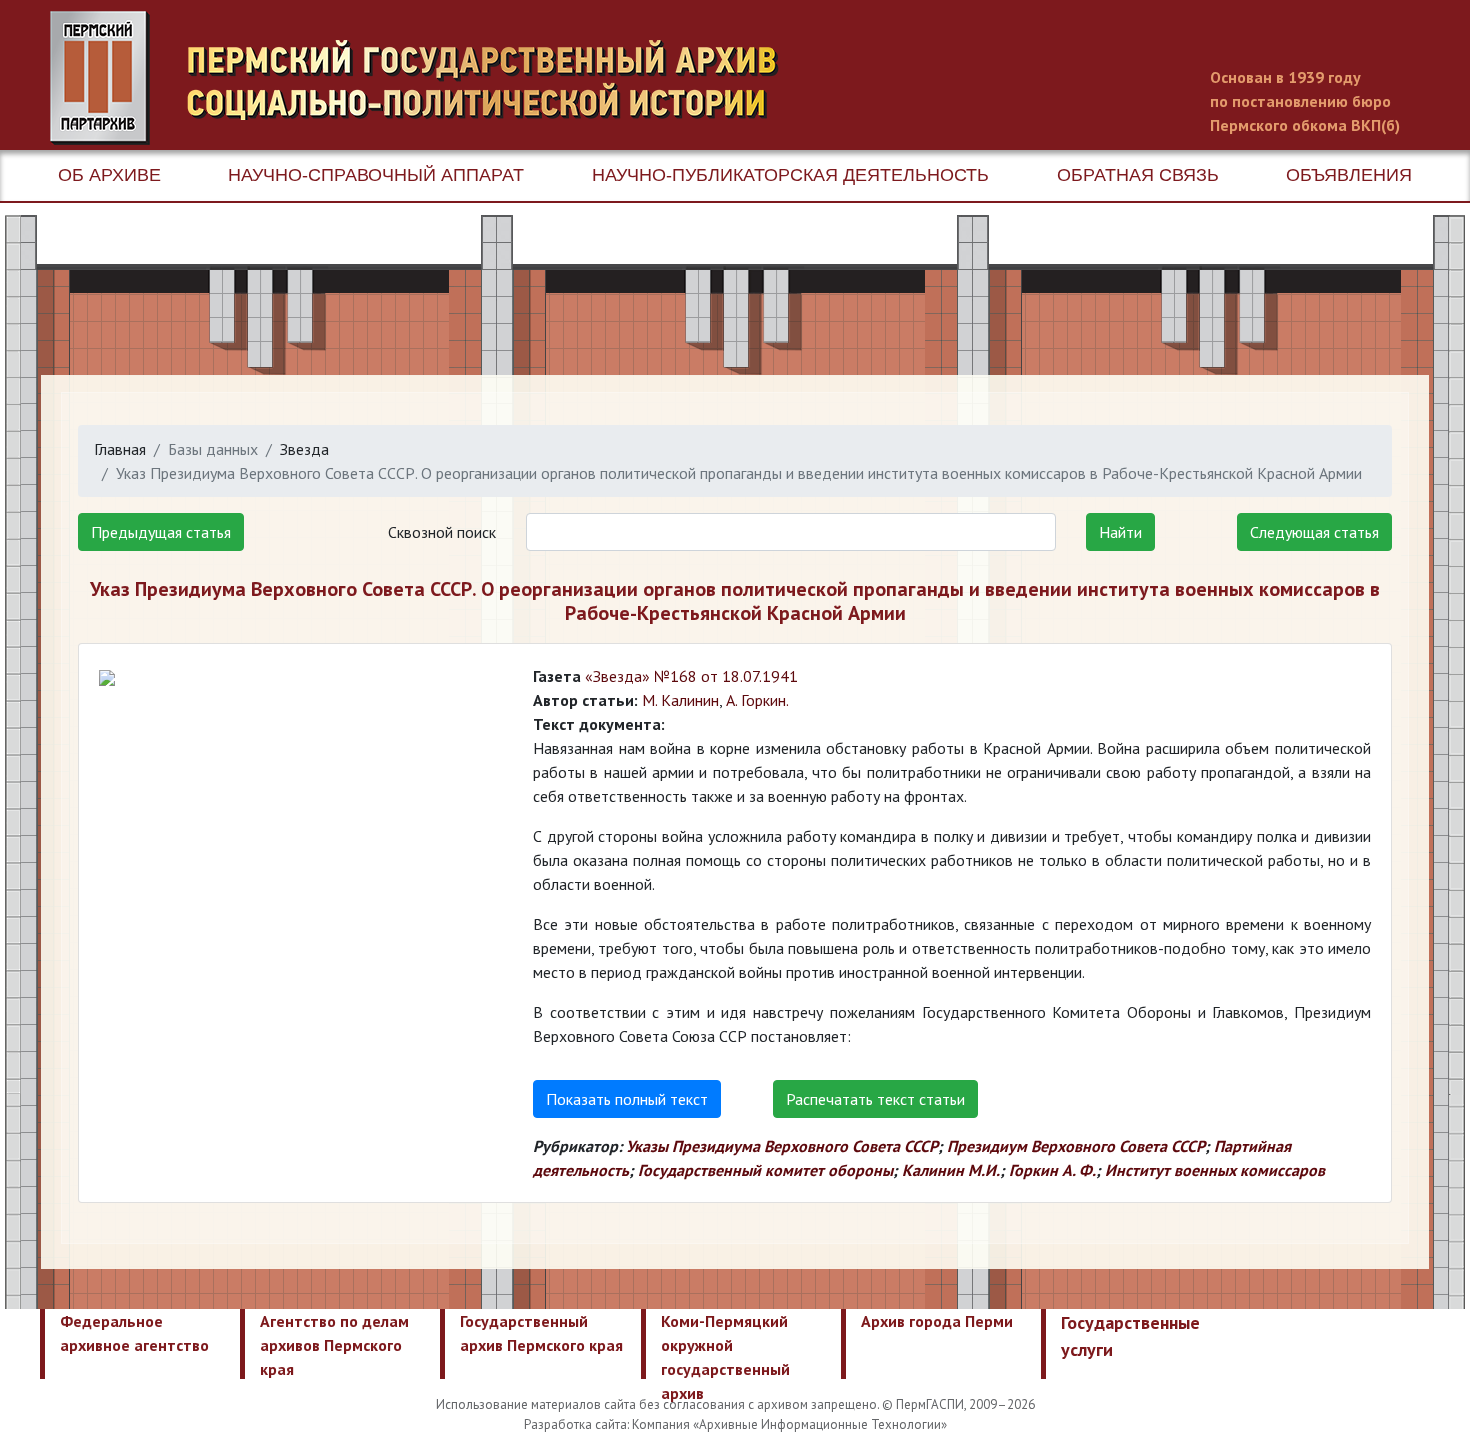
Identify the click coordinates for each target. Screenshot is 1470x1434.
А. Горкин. (757, 700)
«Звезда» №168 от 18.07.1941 (691, 676)
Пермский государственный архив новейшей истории (425, 78)
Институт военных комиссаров (1215, 1170)
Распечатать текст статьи (875, 1099)
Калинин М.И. (951, 1170)
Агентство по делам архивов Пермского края (334, 1345)
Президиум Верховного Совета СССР (1076, 1146)
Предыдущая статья (161, 532)
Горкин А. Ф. (1052, 1170)
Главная (120, 449)
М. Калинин (680, 700)
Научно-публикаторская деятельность (790, 175)
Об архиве (109, 175)
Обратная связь (1138, 175)
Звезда (304, 449)
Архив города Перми (937, 1321)
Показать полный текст (627, 1099)
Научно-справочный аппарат (376, 175)
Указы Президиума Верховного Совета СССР (782, 1146)
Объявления (1349, 175)
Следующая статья (1314, 532)
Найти (1120, 532)
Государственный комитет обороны (765, 1170)
